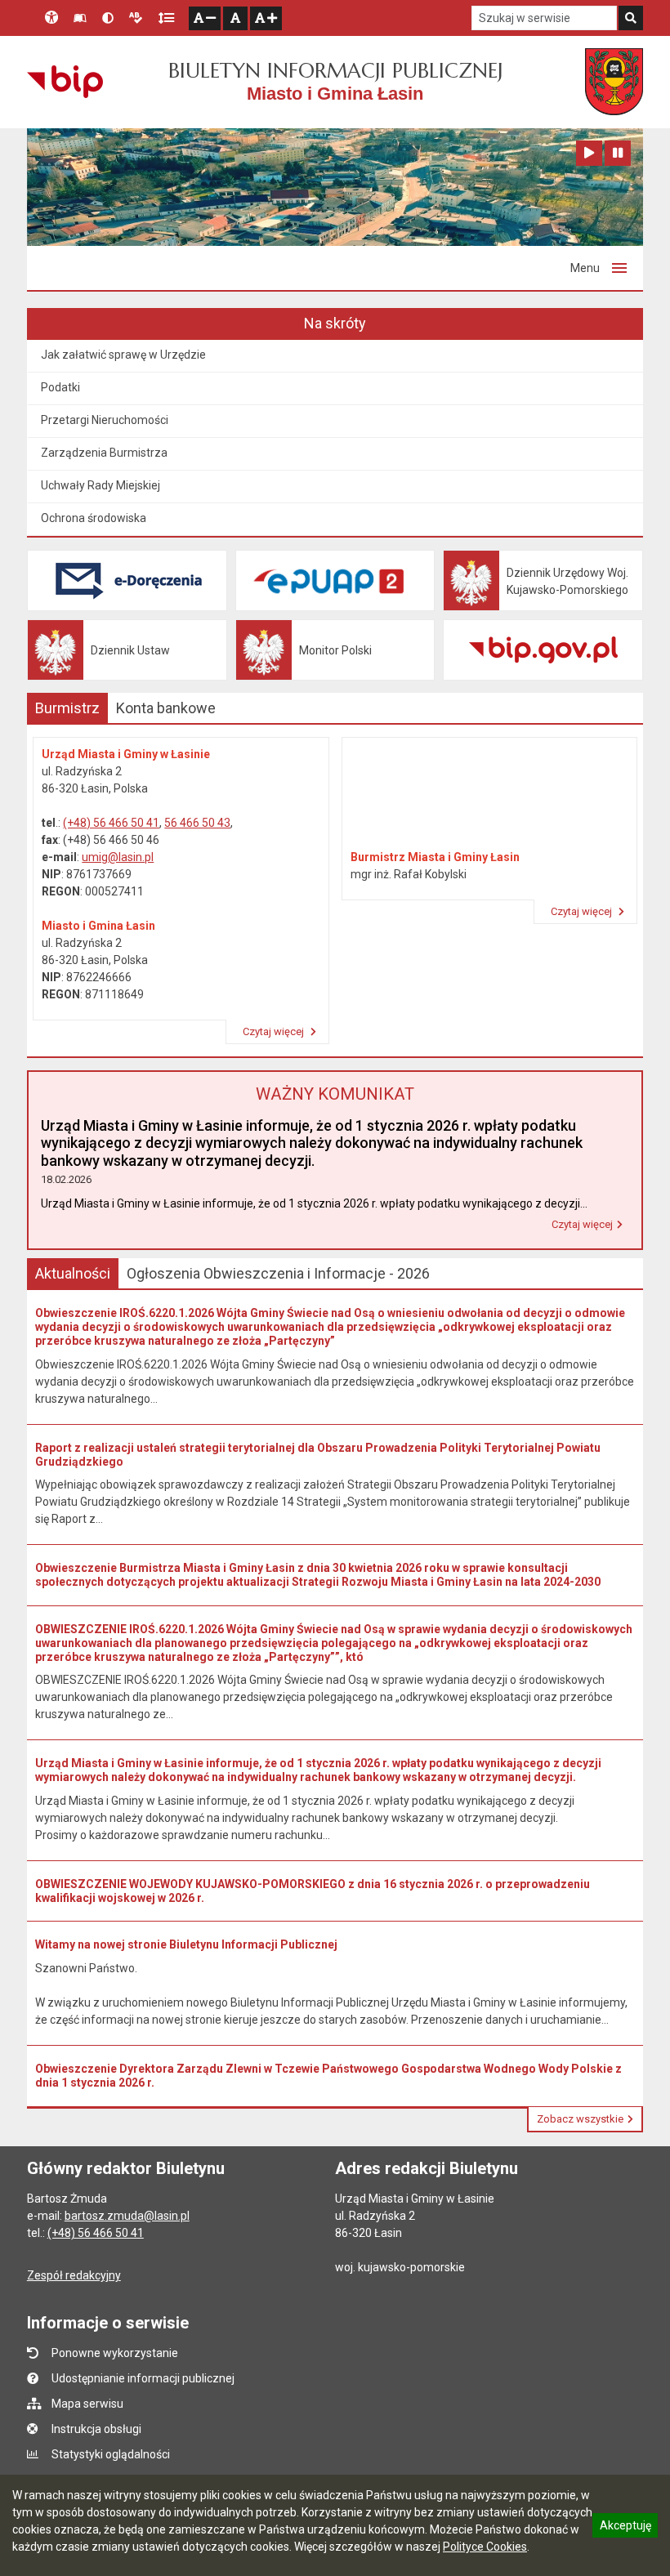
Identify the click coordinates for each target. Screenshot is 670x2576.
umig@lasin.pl (118, 857)
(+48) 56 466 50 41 (111, 823)
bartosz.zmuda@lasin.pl (127, 2216)
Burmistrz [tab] (67, 708)
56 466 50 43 (197, 823)
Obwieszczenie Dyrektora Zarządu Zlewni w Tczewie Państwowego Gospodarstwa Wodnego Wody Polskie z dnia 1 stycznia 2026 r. (328, 2076)
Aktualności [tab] (73, 1273)
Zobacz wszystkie (580, 2119)
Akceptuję (625, 2528)
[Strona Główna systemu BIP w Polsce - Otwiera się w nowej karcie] (65, 82)
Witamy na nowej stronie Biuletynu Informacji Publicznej (186, 1944)
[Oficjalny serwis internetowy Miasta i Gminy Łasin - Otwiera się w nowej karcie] (614, 82)
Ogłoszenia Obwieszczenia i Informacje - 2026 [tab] (278, 1273)
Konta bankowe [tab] (166, 708)
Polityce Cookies (485, 2547)
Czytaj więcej (275, 1031)
